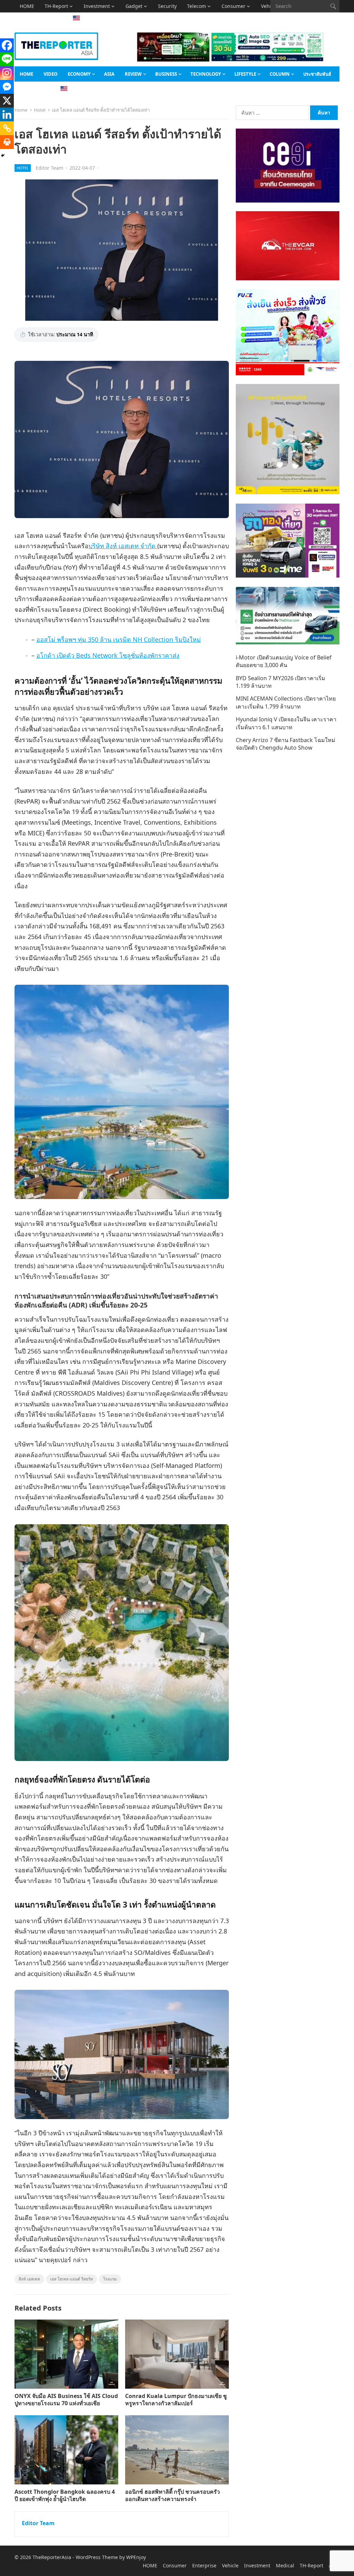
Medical (285, 2565)
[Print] (7, 142)
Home (21, 110)
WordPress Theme (97, 2557)
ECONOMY (79, 74)
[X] (7, 101)
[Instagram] (7, 73)
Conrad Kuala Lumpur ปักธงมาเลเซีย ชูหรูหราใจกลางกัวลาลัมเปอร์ (176, 2400)
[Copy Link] (7, 128)
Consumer (234, 6)
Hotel (40, 110)
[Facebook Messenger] (7, 87)
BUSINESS (166, 74)
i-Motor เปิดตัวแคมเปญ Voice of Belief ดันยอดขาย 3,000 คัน (284, 661)
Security (167, 6)
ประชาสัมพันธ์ (317, 74)
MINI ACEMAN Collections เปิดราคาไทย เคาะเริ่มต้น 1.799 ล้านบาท (286, 702)
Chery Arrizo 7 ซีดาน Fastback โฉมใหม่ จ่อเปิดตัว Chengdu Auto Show (286, 744)
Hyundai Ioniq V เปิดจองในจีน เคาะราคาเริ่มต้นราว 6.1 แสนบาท (286, 723)
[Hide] (3, 156)
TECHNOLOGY (206, 74)
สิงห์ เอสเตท (29, 2279)
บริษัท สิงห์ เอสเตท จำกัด (123, 546)
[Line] (7, 59)
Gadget (134, 6)
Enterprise (204, 2565)
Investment (97, 6)
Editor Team (49, 168)
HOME (27, 6)
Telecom (197, 6)
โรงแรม (110, 2279)
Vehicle (230, 2565)
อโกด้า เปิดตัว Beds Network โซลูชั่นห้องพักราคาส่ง (108, 655)
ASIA (25, 18)
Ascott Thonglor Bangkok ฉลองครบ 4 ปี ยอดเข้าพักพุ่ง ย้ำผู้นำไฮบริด (65, 2495)
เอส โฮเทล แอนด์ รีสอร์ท (72, 2279)
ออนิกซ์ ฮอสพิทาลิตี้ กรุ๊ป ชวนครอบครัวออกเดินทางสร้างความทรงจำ (173, 2495)
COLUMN (280, 74)
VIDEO (50, 74)
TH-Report (56, 6)
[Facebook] (7, 45)
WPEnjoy (136, 2557)
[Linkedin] (7, 114)
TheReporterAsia (52, 2557)
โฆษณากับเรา (33, 89)
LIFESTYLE (245, 74)
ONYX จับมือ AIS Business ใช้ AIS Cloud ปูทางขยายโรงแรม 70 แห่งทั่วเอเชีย (66, 2400)
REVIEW (133, 74)
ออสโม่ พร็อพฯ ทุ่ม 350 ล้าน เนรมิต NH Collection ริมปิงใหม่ (119, 639)
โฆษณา (49, 18)
